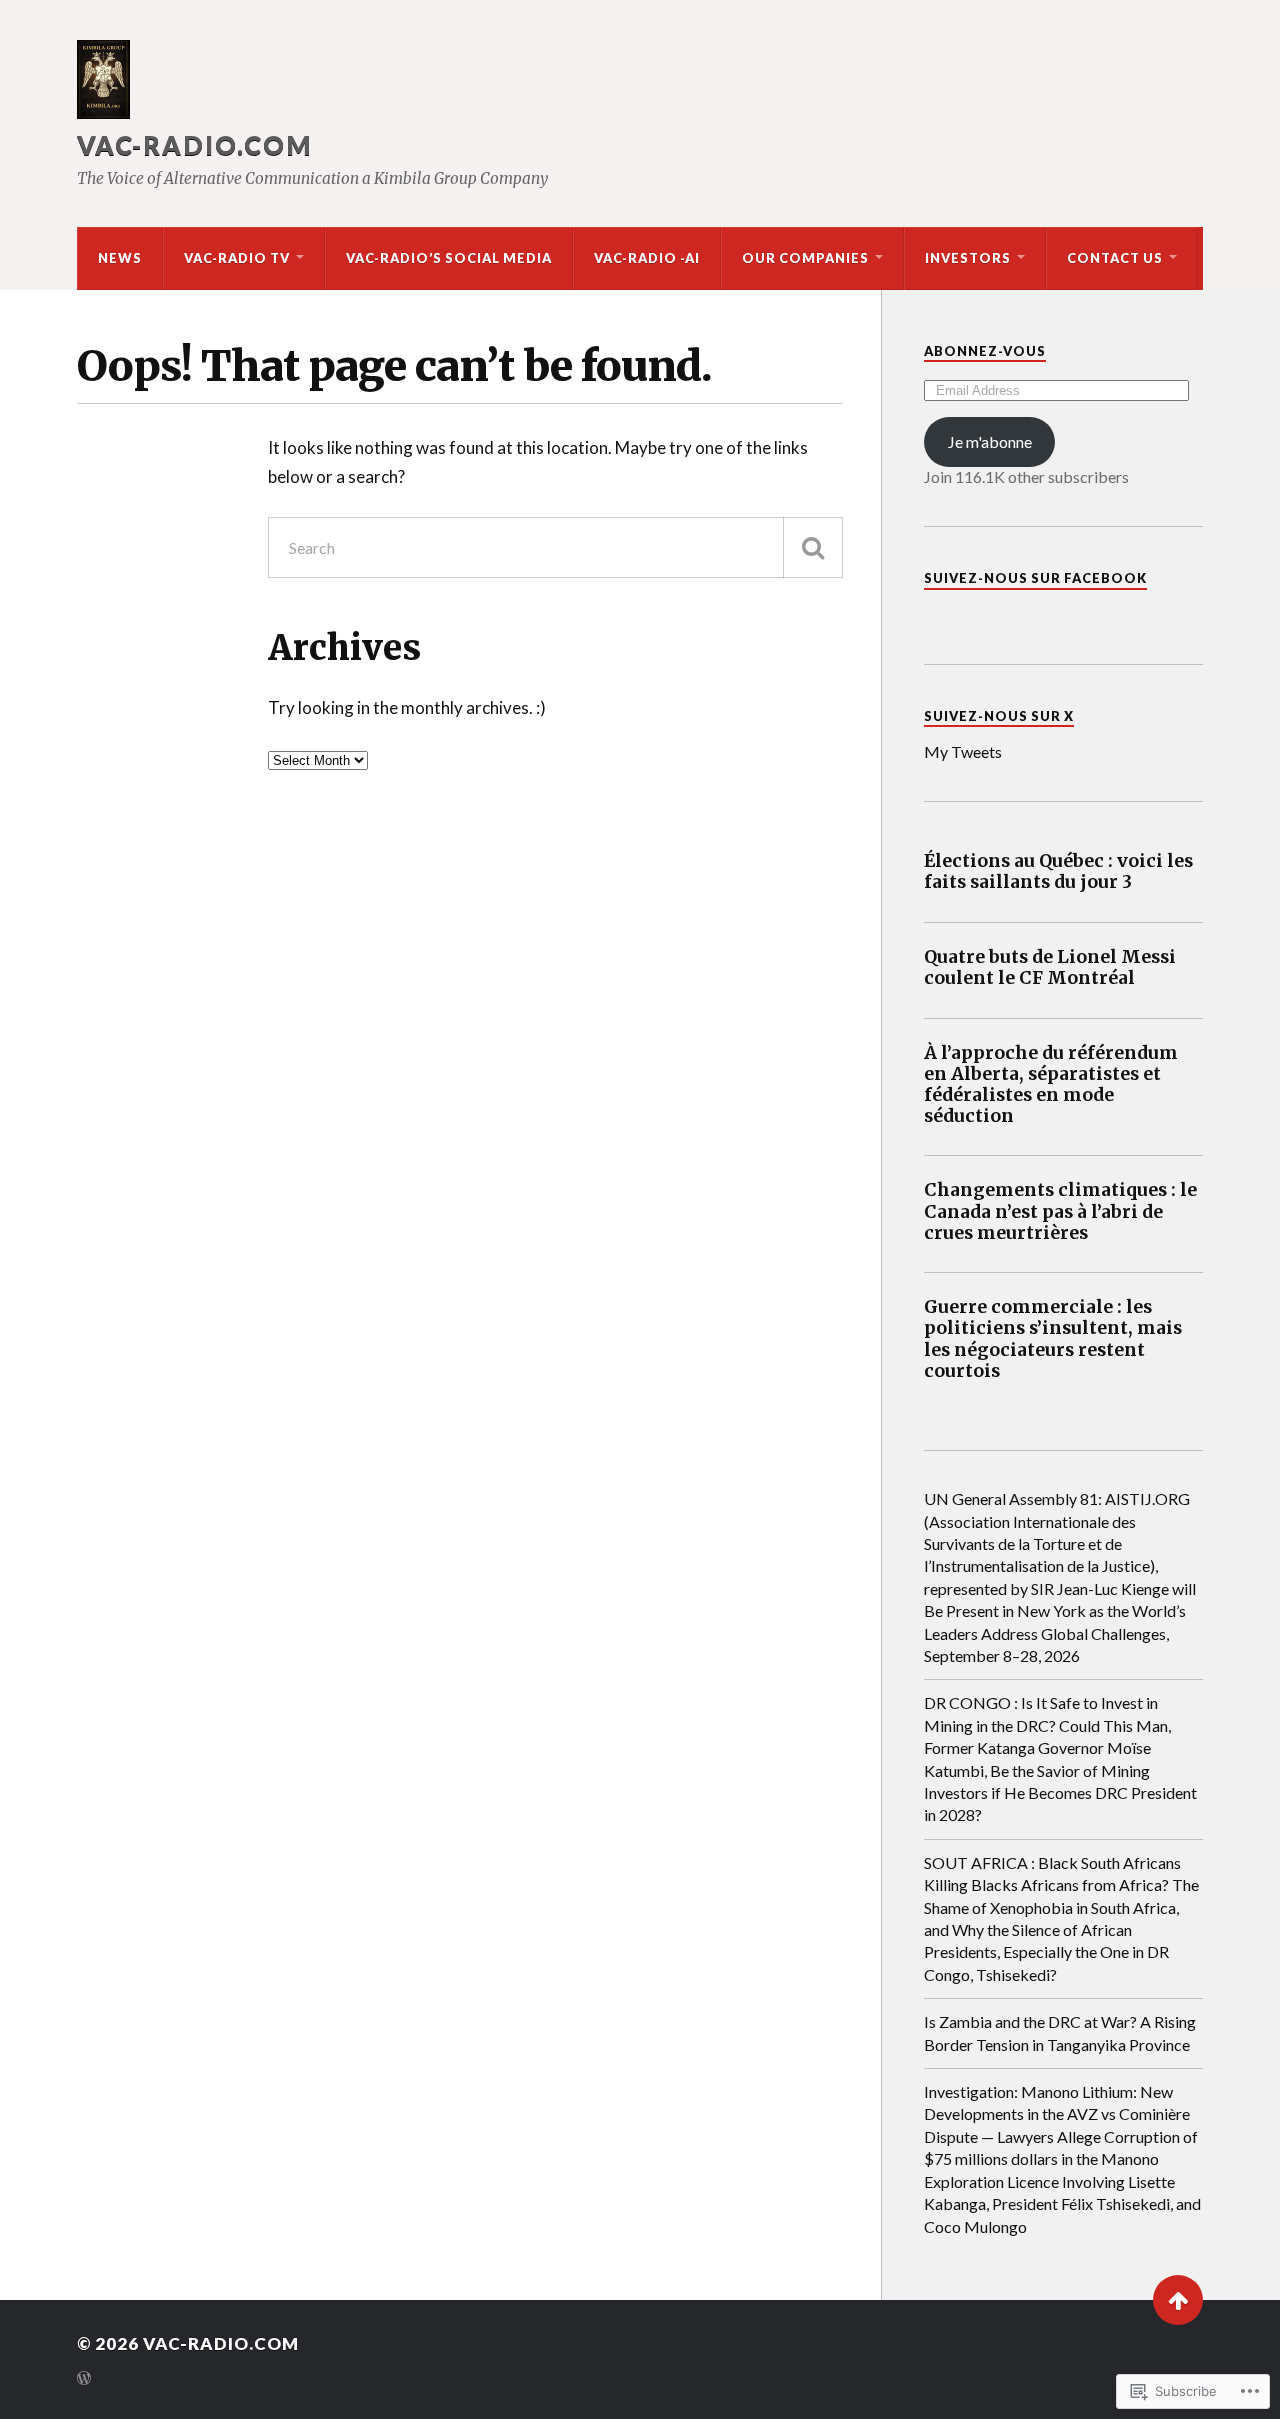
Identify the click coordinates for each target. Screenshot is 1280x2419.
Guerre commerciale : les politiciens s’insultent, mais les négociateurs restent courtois (1053, 1339)
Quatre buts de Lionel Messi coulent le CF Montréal (1050, 968)
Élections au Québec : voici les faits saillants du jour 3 (1058, 872)
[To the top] (1178, 2300)
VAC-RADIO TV (237, 258)
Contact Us (1115, 258)
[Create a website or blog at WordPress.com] (84, 2379)
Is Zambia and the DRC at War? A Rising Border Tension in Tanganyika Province (1060, 2032)
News (120, 258)
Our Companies (805, 258)
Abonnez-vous (985, 351)
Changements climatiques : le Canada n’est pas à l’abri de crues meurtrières (1060, 1211)
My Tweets (963, 751)
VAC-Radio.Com (195, 145)
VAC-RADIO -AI (647, 258)
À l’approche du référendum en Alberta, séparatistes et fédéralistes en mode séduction (1051, 1085)
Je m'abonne (990, 441)
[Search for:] (555, 547)
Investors (968, 258)
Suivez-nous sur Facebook (1035, 578)
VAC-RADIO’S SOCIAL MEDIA (449, 258)
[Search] (813, 547)
